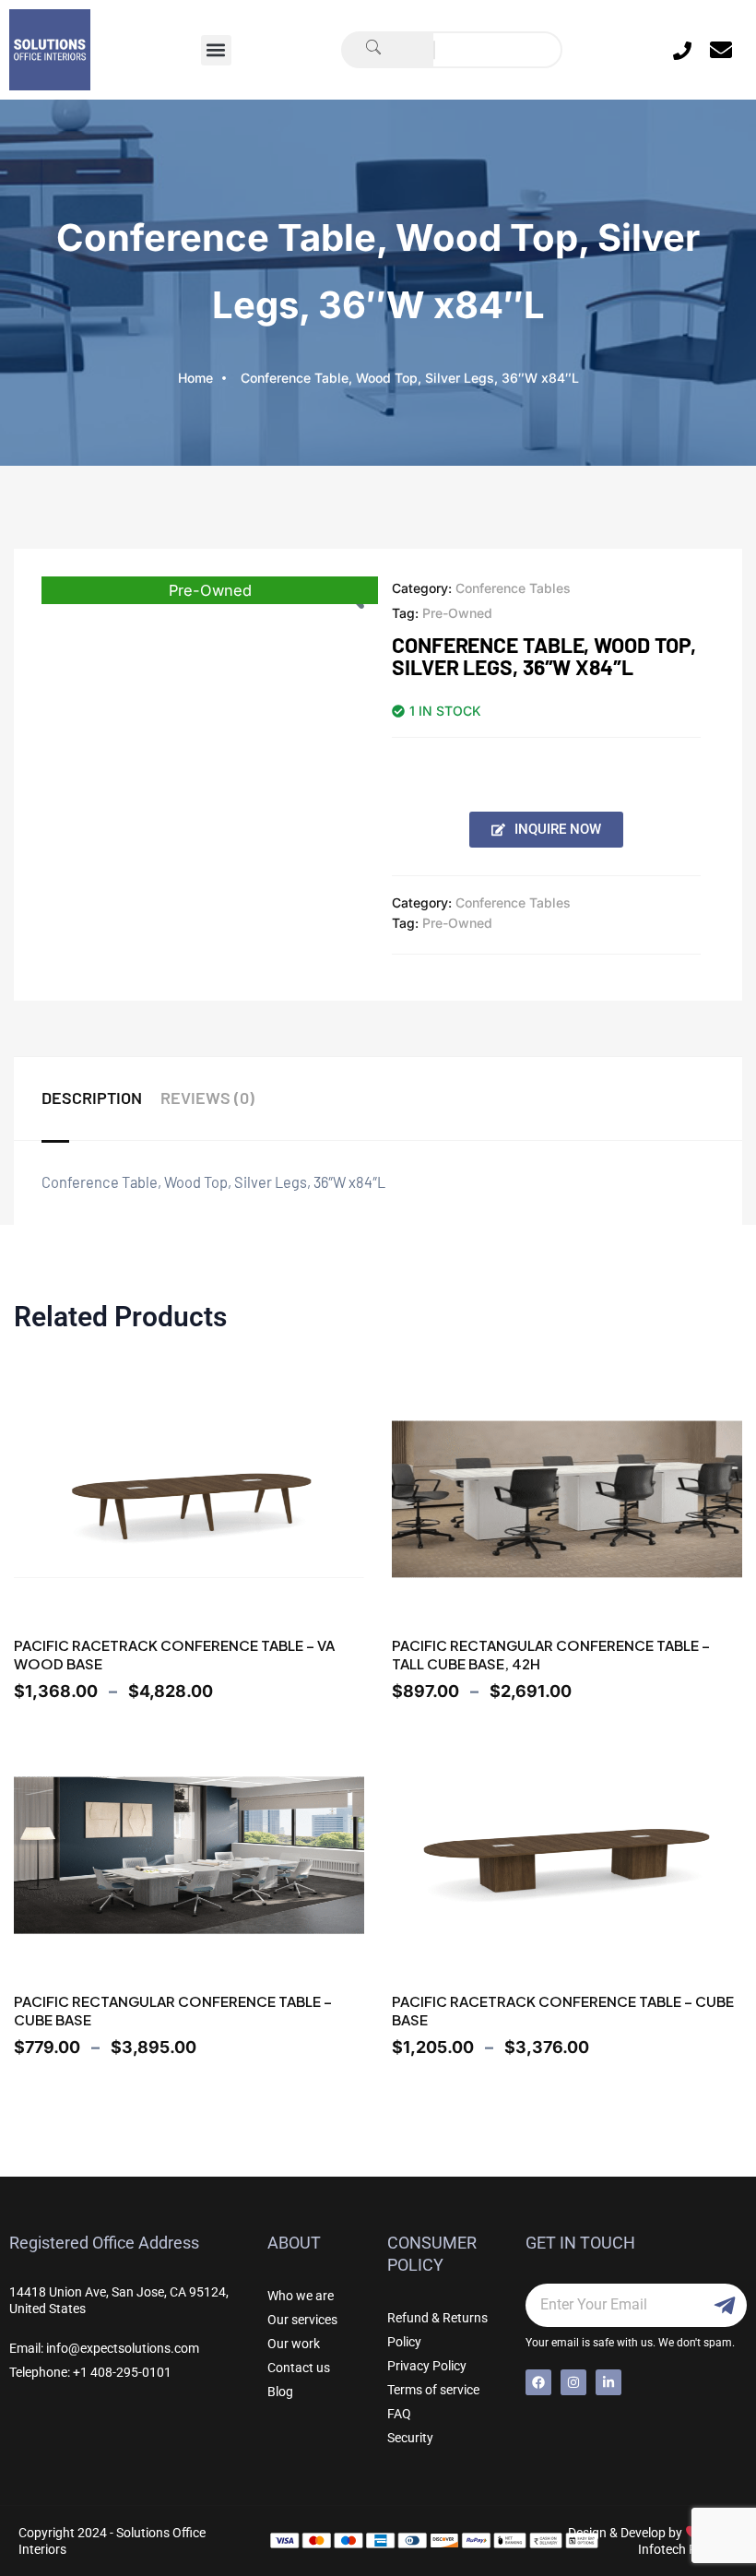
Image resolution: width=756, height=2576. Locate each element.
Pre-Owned (457, 613)
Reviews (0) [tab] (207, 1098)
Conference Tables (513, 588)
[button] (216, 50)
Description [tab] (92, 1098)
